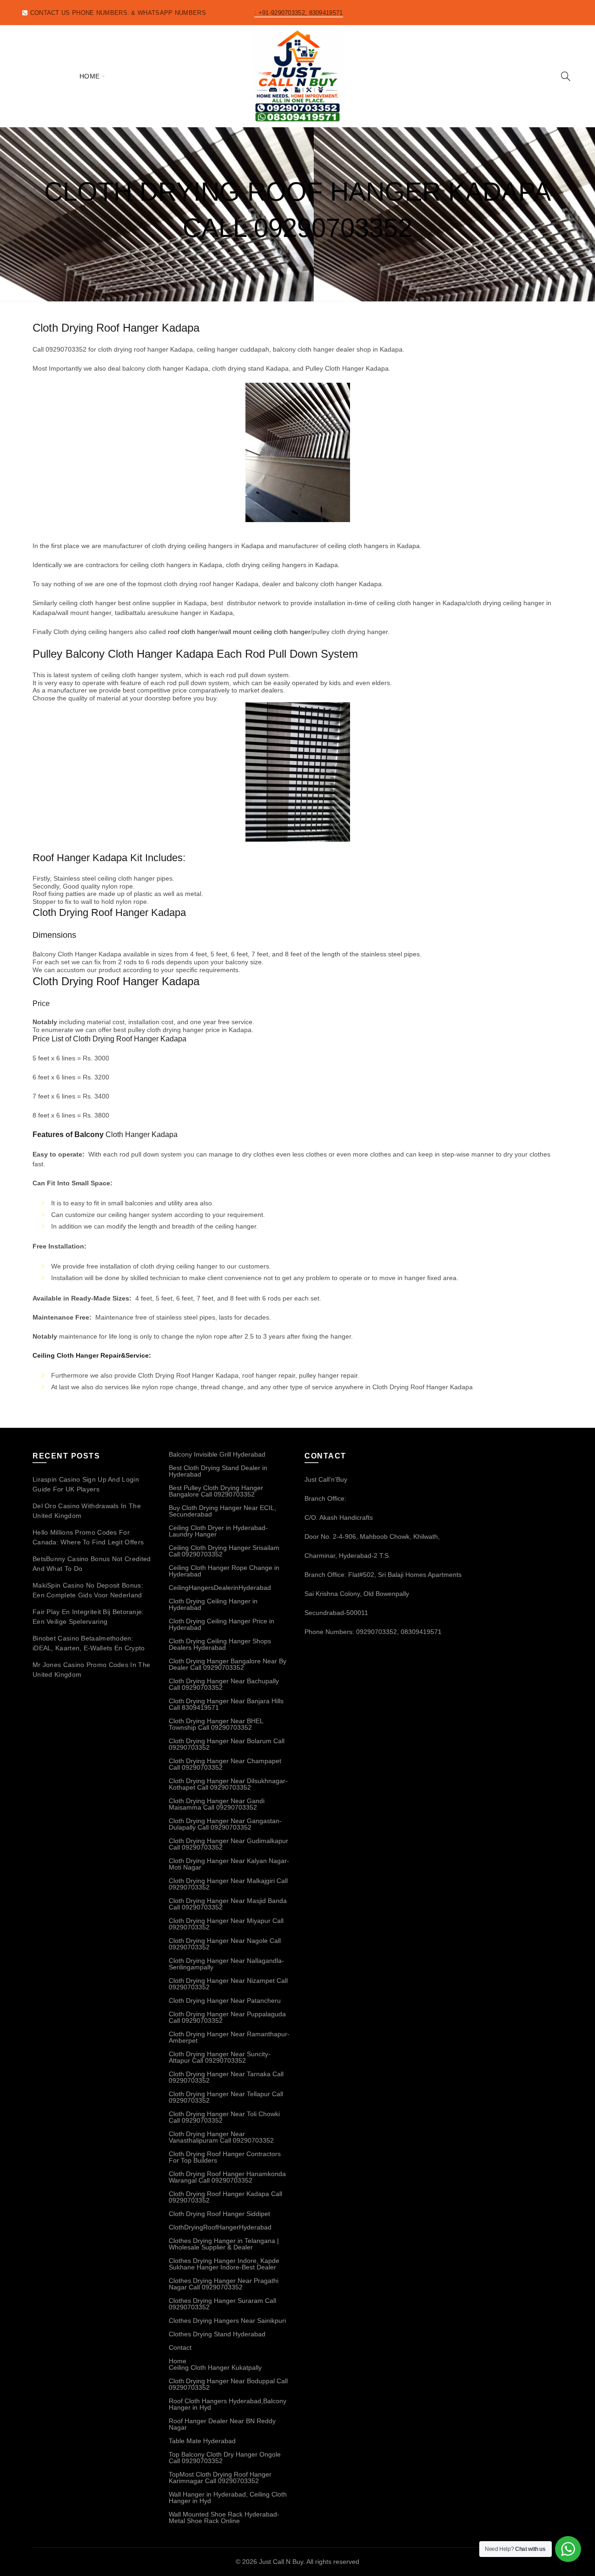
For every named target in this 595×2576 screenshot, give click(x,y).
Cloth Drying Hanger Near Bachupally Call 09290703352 (224, 1684)
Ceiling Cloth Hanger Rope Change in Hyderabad (224, 1571)
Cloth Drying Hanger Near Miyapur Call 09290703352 (226, 1924)
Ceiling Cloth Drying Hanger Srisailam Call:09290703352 (224, 1551)
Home (90, 76)
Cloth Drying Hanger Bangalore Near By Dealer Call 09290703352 (228, 1664)
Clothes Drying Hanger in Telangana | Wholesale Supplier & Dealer (224, 2244)
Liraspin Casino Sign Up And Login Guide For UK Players (86, 1484)
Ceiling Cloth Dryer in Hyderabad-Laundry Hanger (218, 1531)
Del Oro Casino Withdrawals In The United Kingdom (87, 1511)
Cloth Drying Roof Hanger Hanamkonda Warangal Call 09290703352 (227, 2177)
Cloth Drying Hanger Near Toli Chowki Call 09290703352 (224, 2117)
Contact (180, 2347)
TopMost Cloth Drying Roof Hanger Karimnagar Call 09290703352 (220, 2478)
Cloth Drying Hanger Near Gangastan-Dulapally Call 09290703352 (225, 1824)
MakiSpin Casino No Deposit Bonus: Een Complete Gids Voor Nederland (88, 1590)
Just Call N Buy (281, 2562)
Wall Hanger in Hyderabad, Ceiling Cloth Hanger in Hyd (228, 2498)
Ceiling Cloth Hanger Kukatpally (215, 2367)
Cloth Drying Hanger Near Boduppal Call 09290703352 (228, 2384)
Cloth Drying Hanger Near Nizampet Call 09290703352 (228, 1984)
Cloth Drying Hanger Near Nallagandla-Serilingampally (226, 1964)
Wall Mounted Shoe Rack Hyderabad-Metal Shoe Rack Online (224, 2517)
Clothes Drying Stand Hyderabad (217, 2334)
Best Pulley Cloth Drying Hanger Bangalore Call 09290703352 (216, 1491)
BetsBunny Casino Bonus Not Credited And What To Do (92, 1564)
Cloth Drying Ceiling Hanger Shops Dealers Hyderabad (220, 1644)
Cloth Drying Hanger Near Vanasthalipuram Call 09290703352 (221, 2137)
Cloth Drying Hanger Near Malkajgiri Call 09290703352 (228, 1884)
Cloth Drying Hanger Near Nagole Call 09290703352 (225, 1944)
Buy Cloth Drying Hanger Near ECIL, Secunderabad (222, 1511)
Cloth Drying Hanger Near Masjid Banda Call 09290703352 (228, 1904)
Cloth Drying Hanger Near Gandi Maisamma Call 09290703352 (217, 1804)
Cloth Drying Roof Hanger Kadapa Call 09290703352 (225, 2197)
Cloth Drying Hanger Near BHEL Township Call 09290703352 (216, 1724)
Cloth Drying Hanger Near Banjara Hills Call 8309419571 (226, 1704)
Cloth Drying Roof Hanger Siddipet (219, 2214)
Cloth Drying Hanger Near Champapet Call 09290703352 (225, 1764)
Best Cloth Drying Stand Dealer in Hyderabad (218, 1471)
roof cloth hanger (193, 632)
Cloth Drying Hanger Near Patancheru (225, 2001)
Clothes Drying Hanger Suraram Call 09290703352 (222, 2304)
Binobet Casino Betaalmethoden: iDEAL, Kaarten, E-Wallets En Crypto (89, 1643)
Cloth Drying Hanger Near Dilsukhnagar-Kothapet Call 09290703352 (228, 1784)
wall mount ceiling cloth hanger (265, 632)
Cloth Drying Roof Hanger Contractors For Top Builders (225, 2157)
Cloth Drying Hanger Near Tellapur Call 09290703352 (226, 2097)
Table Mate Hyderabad (202, 2441)
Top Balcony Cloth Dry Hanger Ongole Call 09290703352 (225, 2458)
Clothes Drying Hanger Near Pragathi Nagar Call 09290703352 (224, 2284)
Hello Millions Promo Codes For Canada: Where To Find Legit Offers (88, 1537)
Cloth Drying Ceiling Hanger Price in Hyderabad (221, 1624)
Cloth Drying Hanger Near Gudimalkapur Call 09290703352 (228, 1844)
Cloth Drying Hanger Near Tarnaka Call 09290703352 (226, 2077)
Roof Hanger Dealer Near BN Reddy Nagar (222, 2424)
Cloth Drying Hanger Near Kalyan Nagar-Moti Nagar (229, 1864)
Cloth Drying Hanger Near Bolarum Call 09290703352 (227, 1744)
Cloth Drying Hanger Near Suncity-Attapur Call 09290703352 (220, 2057)
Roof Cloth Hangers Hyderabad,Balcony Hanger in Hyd (228, 2404)
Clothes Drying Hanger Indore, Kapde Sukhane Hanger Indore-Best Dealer (224, 2264)
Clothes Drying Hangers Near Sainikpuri (227, 2321)
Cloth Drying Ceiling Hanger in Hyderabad (213, 1604)
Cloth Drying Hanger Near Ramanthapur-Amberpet (229, 2037)
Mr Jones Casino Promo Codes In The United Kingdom (91, 1670)
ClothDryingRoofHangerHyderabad (220, 2227)
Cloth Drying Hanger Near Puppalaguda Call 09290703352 (227, 2017)
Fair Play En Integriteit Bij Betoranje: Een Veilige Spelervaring (88, 1617)
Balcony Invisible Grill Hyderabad (217, 1454)
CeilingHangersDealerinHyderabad (220, 1588)
